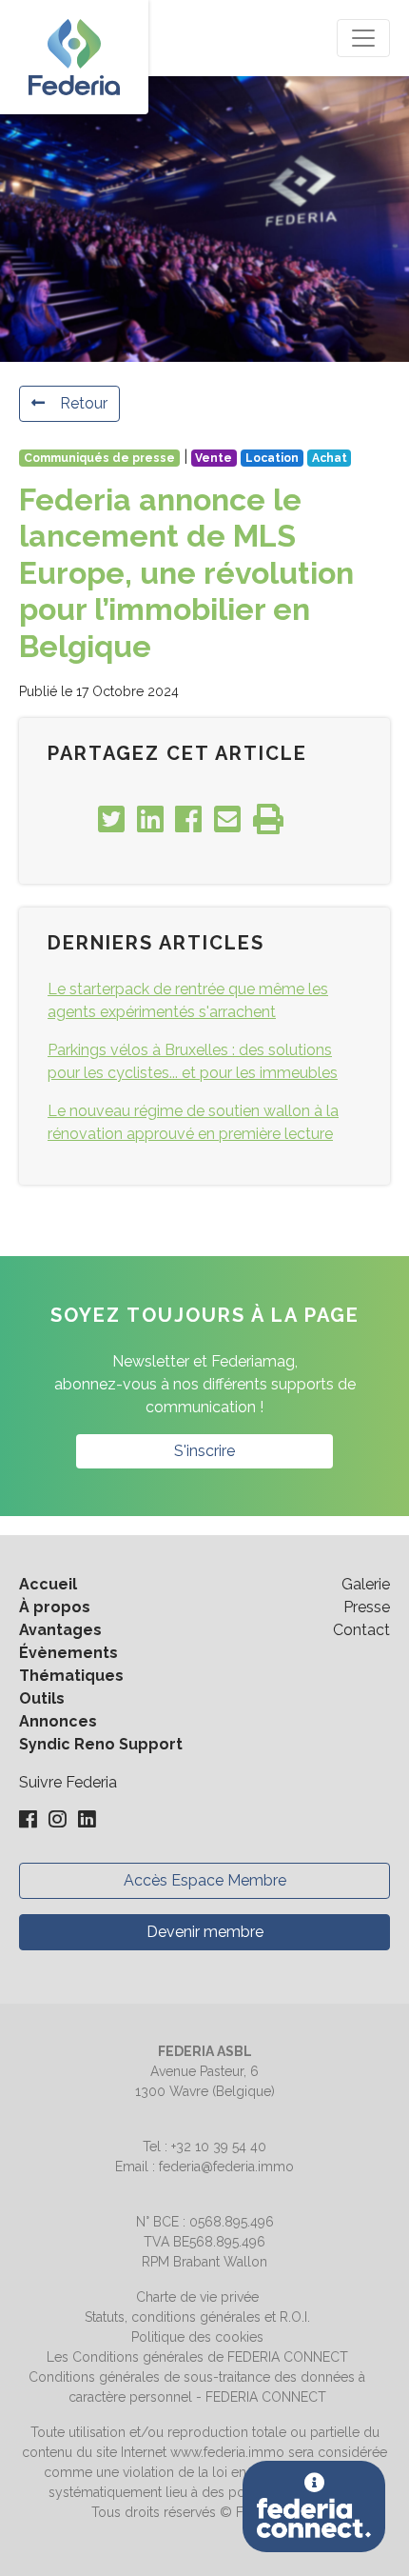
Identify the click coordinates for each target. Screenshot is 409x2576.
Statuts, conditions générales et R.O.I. (197, 2317)
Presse (367, 1607)
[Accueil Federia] (74, 57)
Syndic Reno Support (101, 1744)
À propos (55, 1607)
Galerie (366, 1584)
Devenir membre (205, 1932)
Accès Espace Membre (205, 1880)
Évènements (68, 1653)
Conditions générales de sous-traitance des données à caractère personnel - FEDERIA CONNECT (197, 2387)
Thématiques (71, 1676)
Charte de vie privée (197, 2297)
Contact (361, 1630)
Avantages (60, 1630)
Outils (42, 1698)
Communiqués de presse (99, 458)
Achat (330, 458)
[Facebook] (30, 1820)
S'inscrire (204, 1451)
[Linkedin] (87, 1820)
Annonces (58, 1721)
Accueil (48, 1584)
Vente (214, 458)
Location (272, 458)
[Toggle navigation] (363, 38)
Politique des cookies (197, 2337)
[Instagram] (59, 1820)
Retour (84, 403)
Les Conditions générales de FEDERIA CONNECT (197, 2357)
